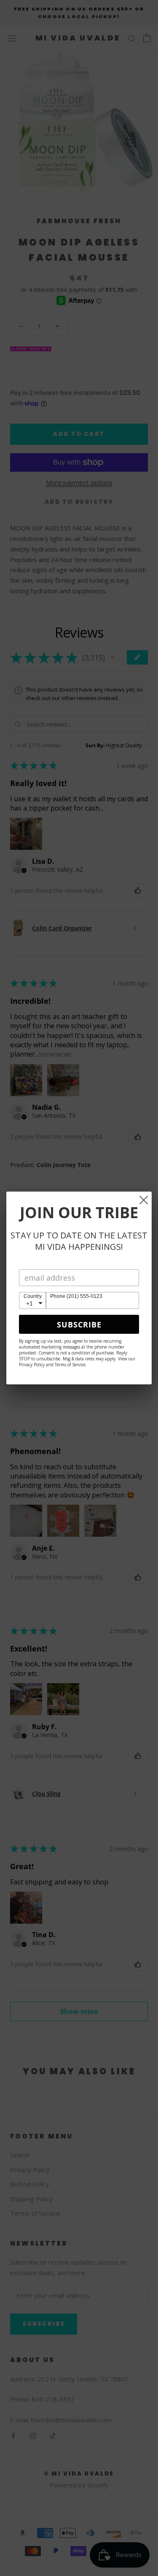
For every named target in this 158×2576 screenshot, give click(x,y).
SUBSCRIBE (79, 1324)
